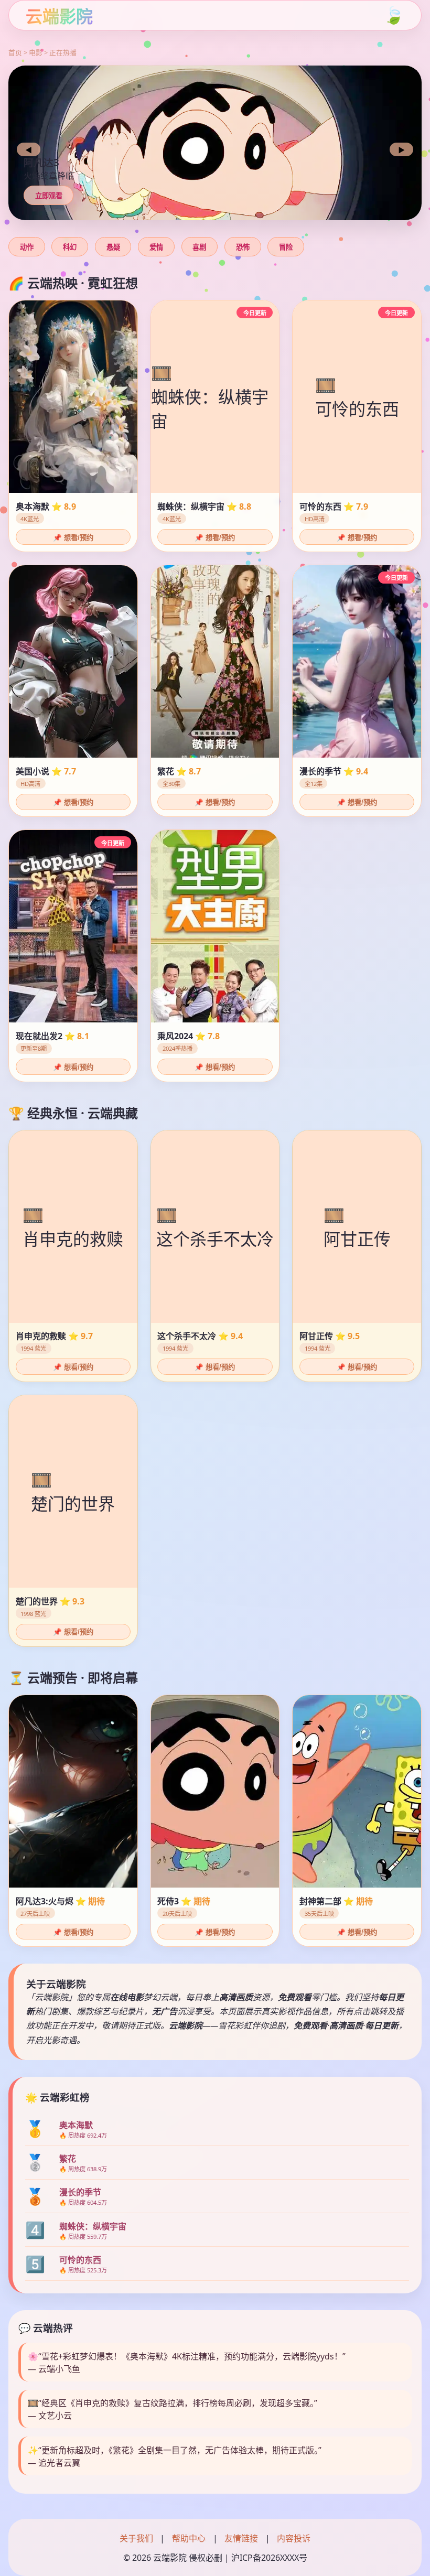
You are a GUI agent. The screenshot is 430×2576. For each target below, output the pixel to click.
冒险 (286, 247)
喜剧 (199, 247)
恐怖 (243, 247)
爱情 (156, 247)
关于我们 (136, 2538)
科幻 (70, 247)
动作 (27, 247)
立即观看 (49, 196)
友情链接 (241, 2538)
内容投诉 (294, 2538)
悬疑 (113, 247)
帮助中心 (189, 2538)
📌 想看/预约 (73, 538)
